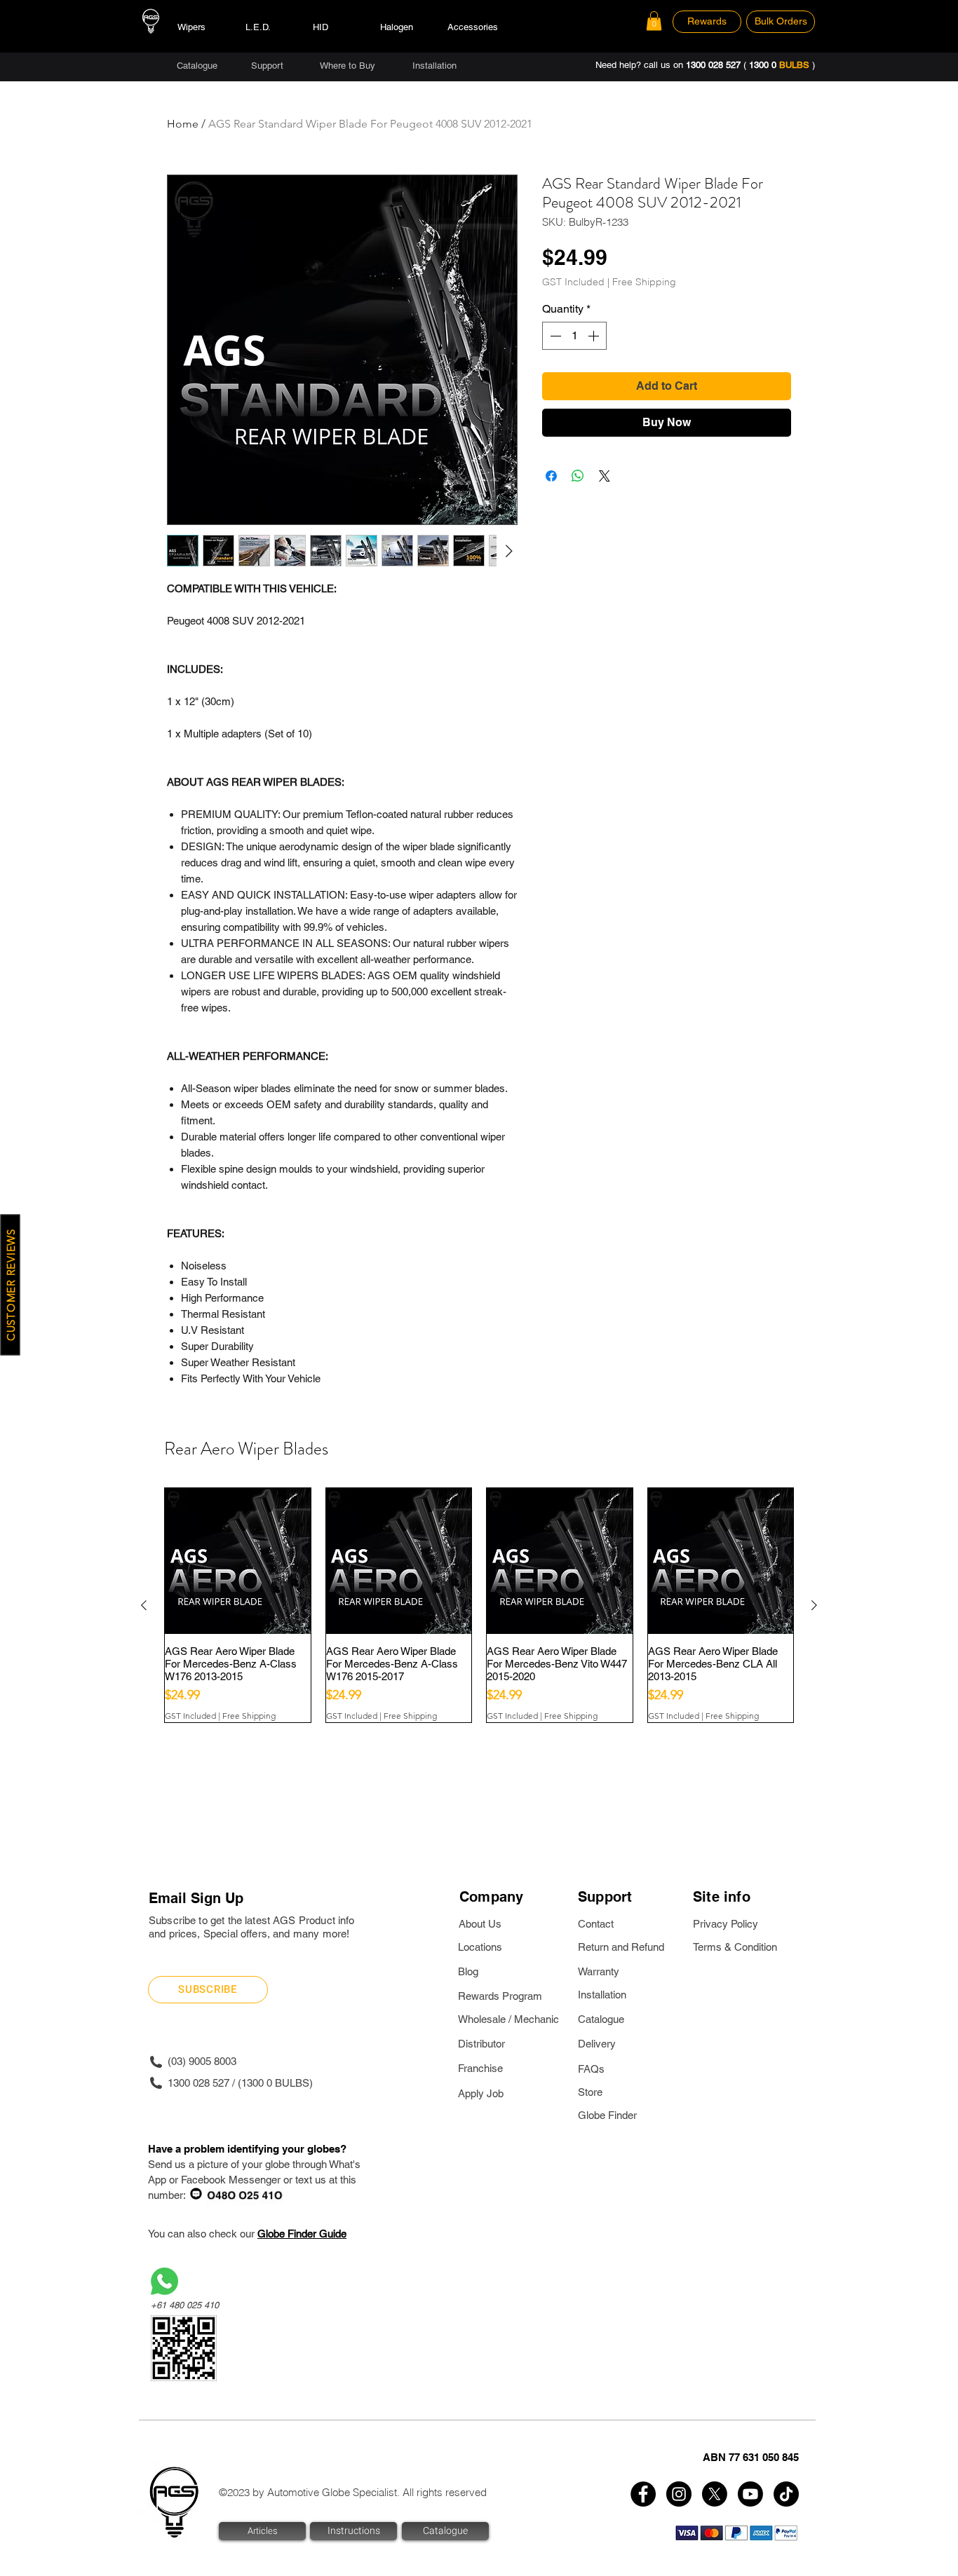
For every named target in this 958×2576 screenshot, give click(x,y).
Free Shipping (644, 282)
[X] (715, 2494)
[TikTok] (786, 2494)
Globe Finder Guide (302, 2234)
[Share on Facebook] (551, 476)
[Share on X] (605, 476)
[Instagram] (679, 2494)
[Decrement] (554, 336)
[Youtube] (750, 2494)
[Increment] (595, 336)
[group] (479, 1605)
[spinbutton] (574, 336)
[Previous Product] (144, 1605)
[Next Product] (814, 1605)
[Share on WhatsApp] (578, 476)
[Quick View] (238, 1561)
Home (183, 124)
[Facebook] (643, 2494)
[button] (654, 21)
